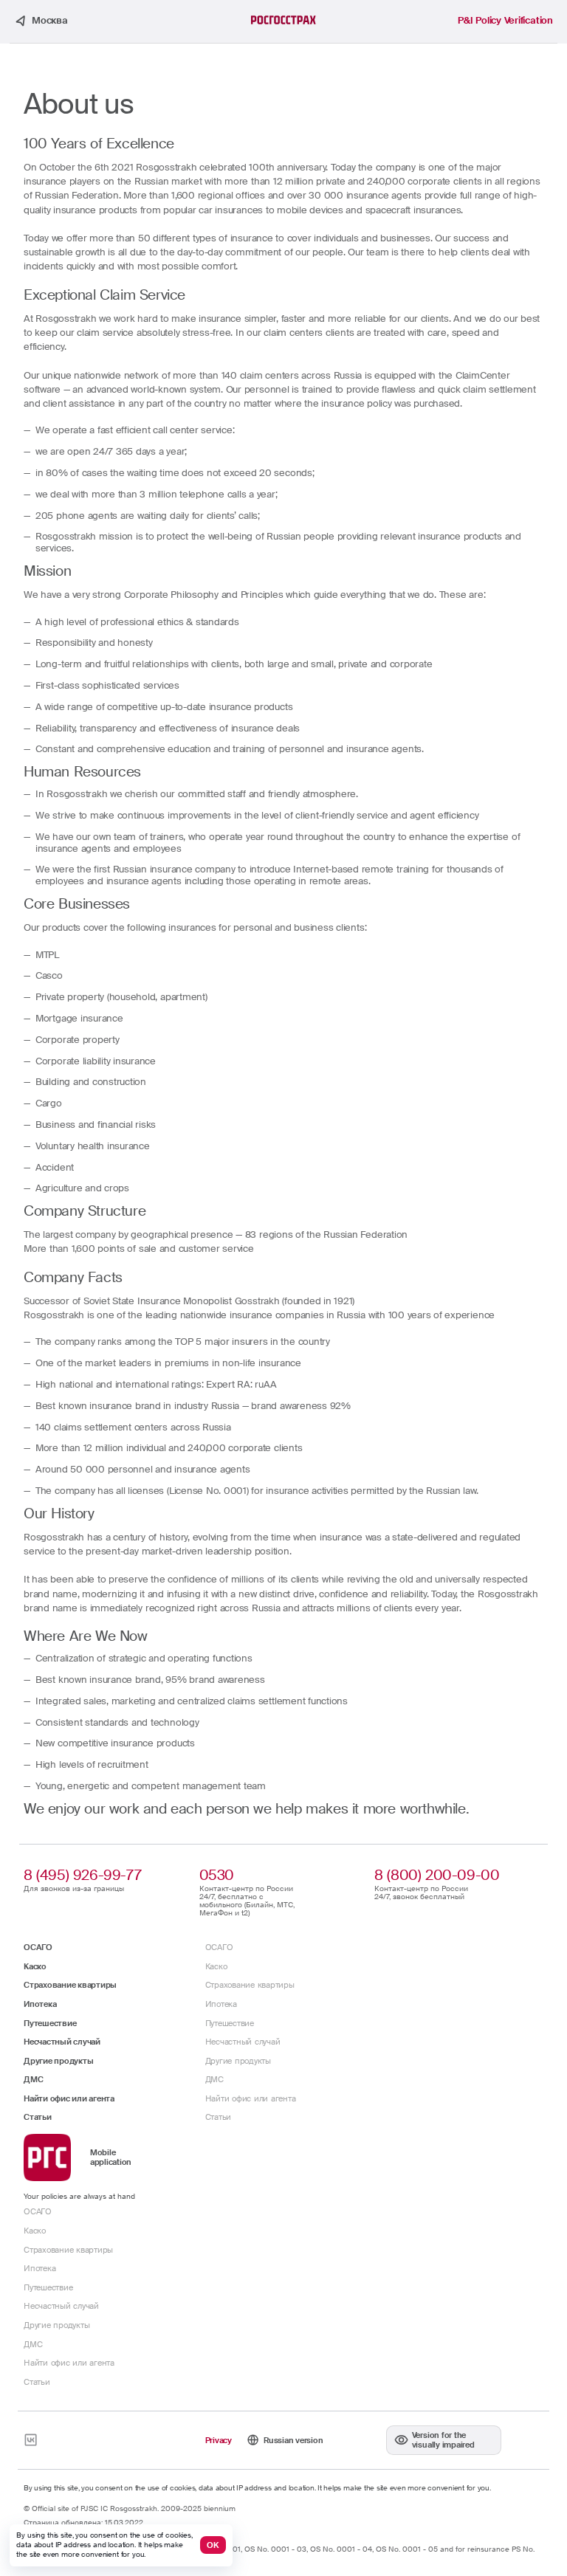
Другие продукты (58, 2061)
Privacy (219, 2440)
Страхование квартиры (70, 1985)
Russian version (293, 2440)
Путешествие (50, 2023)
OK (213, 2545)
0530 (217, 1875)
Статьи (38, 2117)
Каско (35, 1966)
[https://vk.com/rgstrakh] (31, 2440)
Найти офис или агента (69, 2098)
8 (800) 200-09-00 (437, 1875)
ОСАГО (38, 1947)
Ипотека (40, 2004)
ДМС (33, 2079)
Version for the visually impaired (443, 2440)
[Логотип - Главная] (283, 20)
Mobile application (111, 2157)
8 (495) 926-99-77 (82, 1875)
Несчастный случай (62, 2042)
